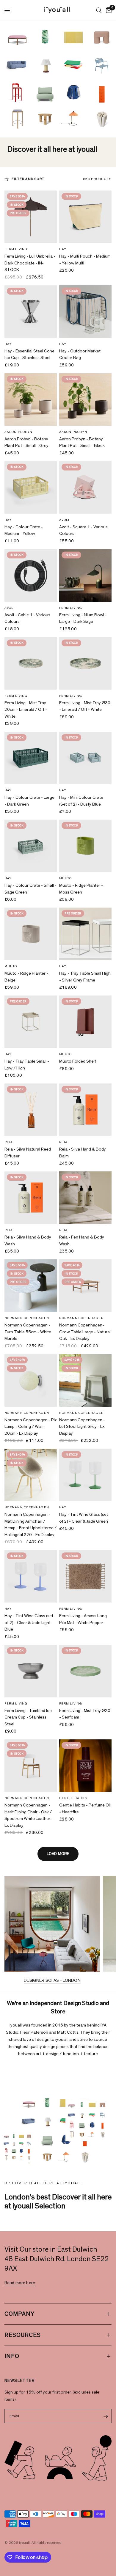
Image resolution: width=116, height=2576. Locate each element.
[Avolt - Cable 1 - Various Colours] (31, 575)
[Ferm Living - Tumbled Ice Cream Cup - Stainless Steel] (31, 1671)
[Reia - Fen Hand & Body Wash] (85, 1198)
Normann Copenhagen (27, 1318)
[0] (108, 10)
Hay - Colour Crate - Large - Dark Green (29, 801)
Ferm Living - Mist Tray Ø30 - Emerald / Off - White (85, 706)
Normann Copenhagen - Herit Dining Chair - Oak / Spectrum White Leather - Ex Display (29, 1815)
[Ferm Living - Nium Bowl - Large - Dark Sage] (85, 575)
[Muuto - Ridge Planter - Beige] (31, 934)
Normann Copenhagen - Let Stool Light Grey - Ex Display (82, 1427)
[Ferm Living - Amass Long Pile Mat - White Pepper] (85, 1576)
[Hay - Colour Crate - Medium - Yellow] (31, 487)
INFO (12, 2356)
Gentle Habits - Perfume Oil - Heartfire (85, 1809)
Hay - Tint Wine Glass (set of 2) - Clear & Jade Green (84, 1518)
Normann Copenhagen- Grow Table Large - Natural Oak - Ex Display (85, 1332)
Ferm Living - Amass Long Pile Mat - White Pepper (83, 1619)
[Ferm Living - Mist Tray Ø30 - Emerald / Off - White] (85, 663)
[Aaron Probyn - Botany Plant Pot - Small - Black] (85, 400)
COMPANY (19, 2314)
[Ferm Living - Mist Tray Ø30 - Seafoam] (85, 1671)
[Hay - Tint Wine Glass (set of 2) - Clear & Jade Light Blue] (31, 1576)
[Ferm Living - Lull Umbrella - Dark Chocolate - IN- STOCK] (31, 217)
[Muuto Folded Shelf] (85, 1022)
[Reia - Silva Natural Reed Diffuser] (31, 1110)
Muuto (66, 878)
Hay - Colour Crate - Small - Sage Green (30, 889)
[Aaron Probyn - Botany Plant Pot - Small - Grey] (31, 400)
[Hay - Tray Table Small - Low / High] (31, 1022)
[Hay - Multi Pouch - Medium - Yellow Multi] (85, 217)
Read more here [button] (20, 2283)
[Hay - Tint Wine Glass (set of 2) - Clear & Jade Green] (85, 1475)
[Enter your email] (106, 2416)
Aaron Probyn (18, 432)
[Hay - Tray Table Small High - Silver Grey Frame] (85, 934)
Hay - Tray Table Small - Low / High (27, 1065)
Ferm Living (16, 249)
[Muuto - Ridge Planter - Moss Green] (85, 846)
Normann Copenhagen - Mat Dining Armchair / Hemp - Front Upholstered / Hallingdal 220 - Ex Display (30, 1525)
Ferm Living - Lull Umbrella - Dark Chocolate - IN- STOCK (30, 263)
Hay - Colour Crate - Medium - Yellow (24, 530)
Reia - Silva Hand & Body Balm (83, 1153)
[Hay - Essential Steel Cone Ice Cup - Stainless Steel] (31, 312)
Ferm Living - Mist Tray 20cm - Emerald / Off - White (26, 710)
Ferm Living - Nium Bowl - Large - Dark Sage (83, 618)
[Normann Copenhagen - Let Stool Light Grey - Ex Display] (85, 1380)
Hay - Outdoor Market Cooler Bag (80, 354)
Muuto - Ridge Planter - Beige (26, 977)
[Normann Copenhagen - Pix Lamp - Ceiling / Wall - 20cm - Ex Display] (31, 1380)
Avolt (65, 520)
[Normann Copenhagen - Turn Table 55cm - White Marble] (31, 1286)
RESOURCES (23, 2335)
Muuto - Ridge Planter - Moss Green (81, 889)
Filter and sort (28, 179)
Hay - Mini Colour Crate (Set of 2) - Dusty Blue (81, 801)
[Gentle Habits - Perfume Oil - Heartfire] (85, 1766)
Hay (63, 249)
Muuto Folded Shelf (78, 1061)
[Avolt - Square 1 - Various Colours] (85, 487)
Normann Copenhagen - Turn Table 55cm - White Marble (28, 1332)
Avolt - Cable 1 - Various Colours (27, 618)
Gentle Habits (73, 1798)
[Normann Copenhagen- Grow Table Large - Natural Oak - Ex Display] (85, 1286)
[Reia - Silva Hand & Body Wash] (31, 1198)
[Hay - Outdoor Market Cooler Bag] (85, 312)
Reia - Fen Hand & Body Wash (82, 1241)
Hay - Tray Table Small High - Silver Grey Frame (85, 977)
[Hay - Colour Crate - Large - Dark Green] (31, 758)
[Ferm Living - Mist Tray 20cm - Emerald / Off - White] (31, 663)
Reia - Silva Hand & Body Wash (28, 1241)
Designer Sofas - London (52, 1980)
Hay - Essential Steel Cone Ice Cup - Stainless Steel (29, 354)
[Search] (99, 10)
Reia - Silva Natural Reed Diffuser (28, 1153)
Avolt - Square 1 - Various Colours (83, 530)
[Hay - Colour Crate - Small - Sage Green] (31, 846)
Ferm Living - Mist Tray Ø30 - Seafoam (85, 1714)
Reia (9, 1142)
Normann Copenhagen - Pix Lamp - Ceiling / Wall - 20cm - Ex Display (31, 1427)
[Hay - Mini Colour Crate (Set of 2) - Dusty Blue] (85, 758)
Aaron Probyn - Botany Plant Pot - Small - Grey (26, 442)
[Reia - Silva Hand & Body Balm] (85, 1110)
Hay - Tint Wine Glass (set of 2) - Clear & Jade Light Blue (29, 1623)
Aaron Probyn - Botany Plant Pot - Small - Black (82, 442)
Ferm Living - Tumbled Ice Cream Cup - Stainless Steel (28, 1717)
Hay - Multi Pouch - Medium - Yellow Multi (85, 260)
